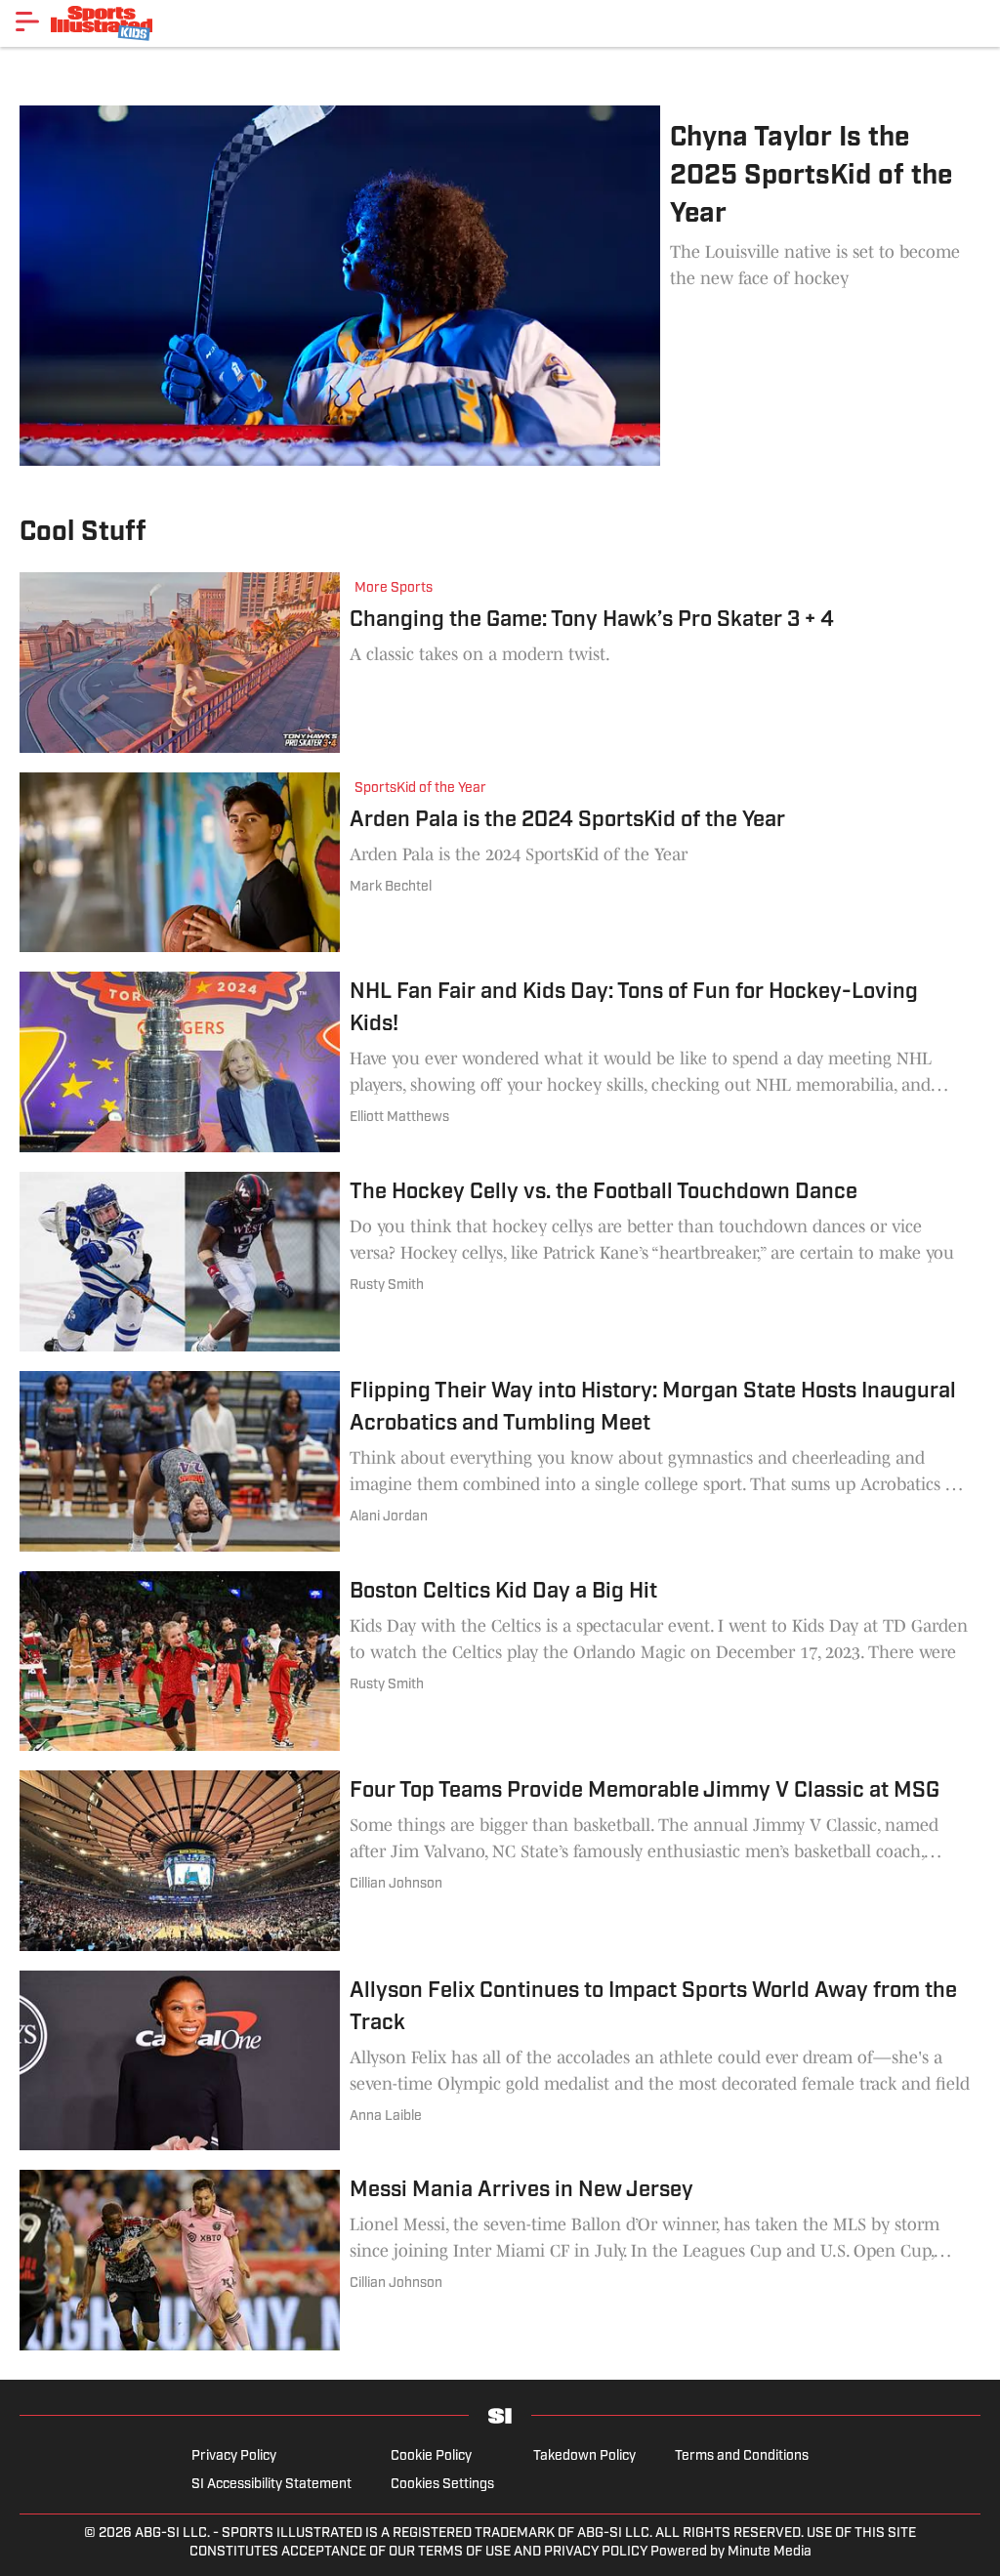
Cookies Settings (442, 2485)
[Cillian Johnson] (396, 1884)
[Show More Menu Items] (27, 21)
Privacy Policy (234, 2456)
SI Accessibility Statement (271, 2485)
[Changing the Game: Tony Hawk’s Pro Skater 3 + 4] (500, 663)
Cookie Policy (431, 2456)
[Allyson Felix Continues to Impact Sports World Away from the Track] (500, 2061)
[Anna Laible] (386, 2117)
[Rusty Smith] (387, 1286)
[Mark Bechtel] (391, 887)
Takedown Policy (584, 2456)
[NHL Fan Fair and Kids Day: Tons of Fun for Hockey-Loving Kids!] (500, 1062)
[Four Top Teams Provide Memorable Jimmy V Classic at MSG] (500, 1861)
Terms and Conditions (742, 2456)
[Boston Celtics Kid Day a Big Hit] (500, 1662)
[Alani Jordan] (389, 1517)
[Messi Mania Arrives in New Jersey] (500, 2260)
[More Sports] (398, 590)
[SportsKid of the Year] (425, 790)
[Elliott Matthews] (399, 1118)
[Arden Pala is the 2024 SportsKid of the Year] (500, 863)
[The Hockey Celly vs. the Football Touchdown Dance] (500, 1262)
